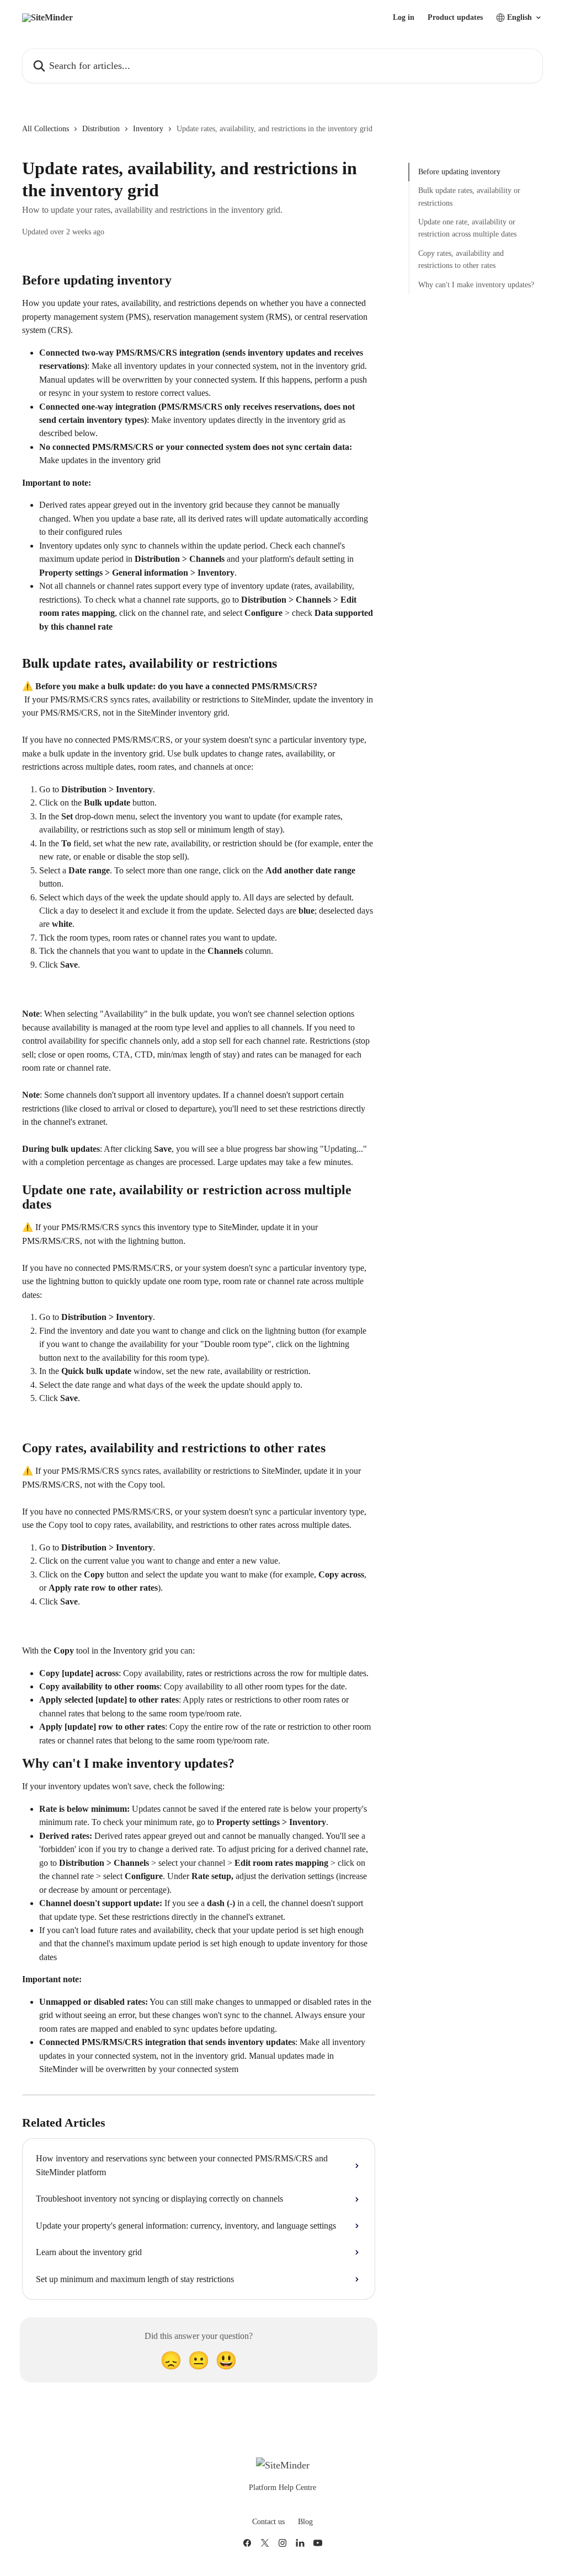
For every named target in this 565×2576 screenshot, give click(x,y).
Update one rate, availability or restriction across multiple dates (467, 228)
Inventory (148, 129)
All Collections (46, 129)
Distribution (101, 129)
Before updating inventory (459, 172)
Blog (305, 2522)
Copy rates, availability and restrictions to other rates (461, 259)
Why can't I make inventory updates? (476, 285)
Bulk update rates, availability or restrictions (469, 197)
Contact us (268, 2522)
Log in (404, 18)
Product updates (455, 18)
